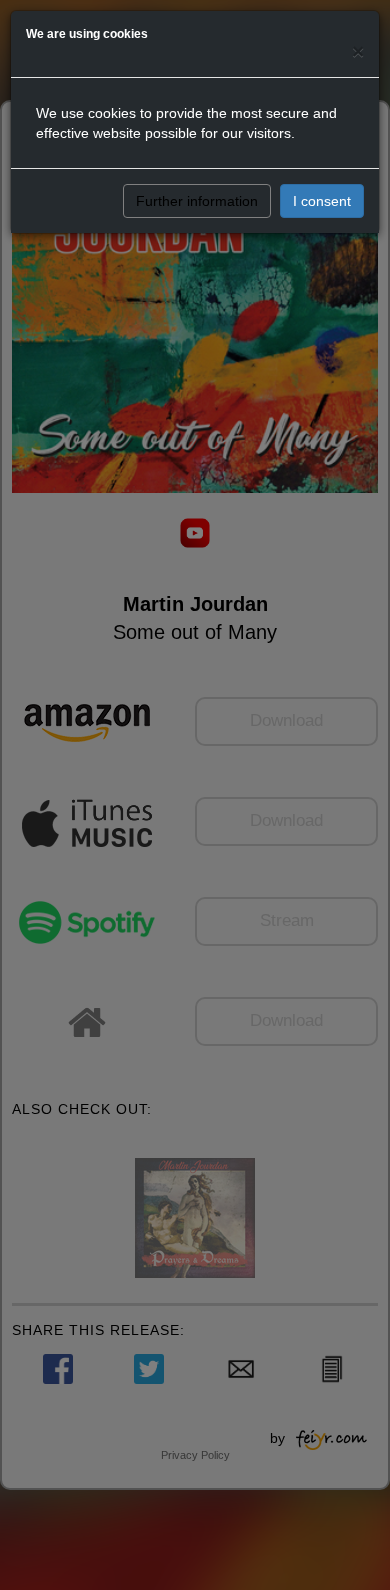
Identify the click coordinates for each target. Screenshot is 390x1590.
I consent (322, 201)
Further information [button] (197, 201)
